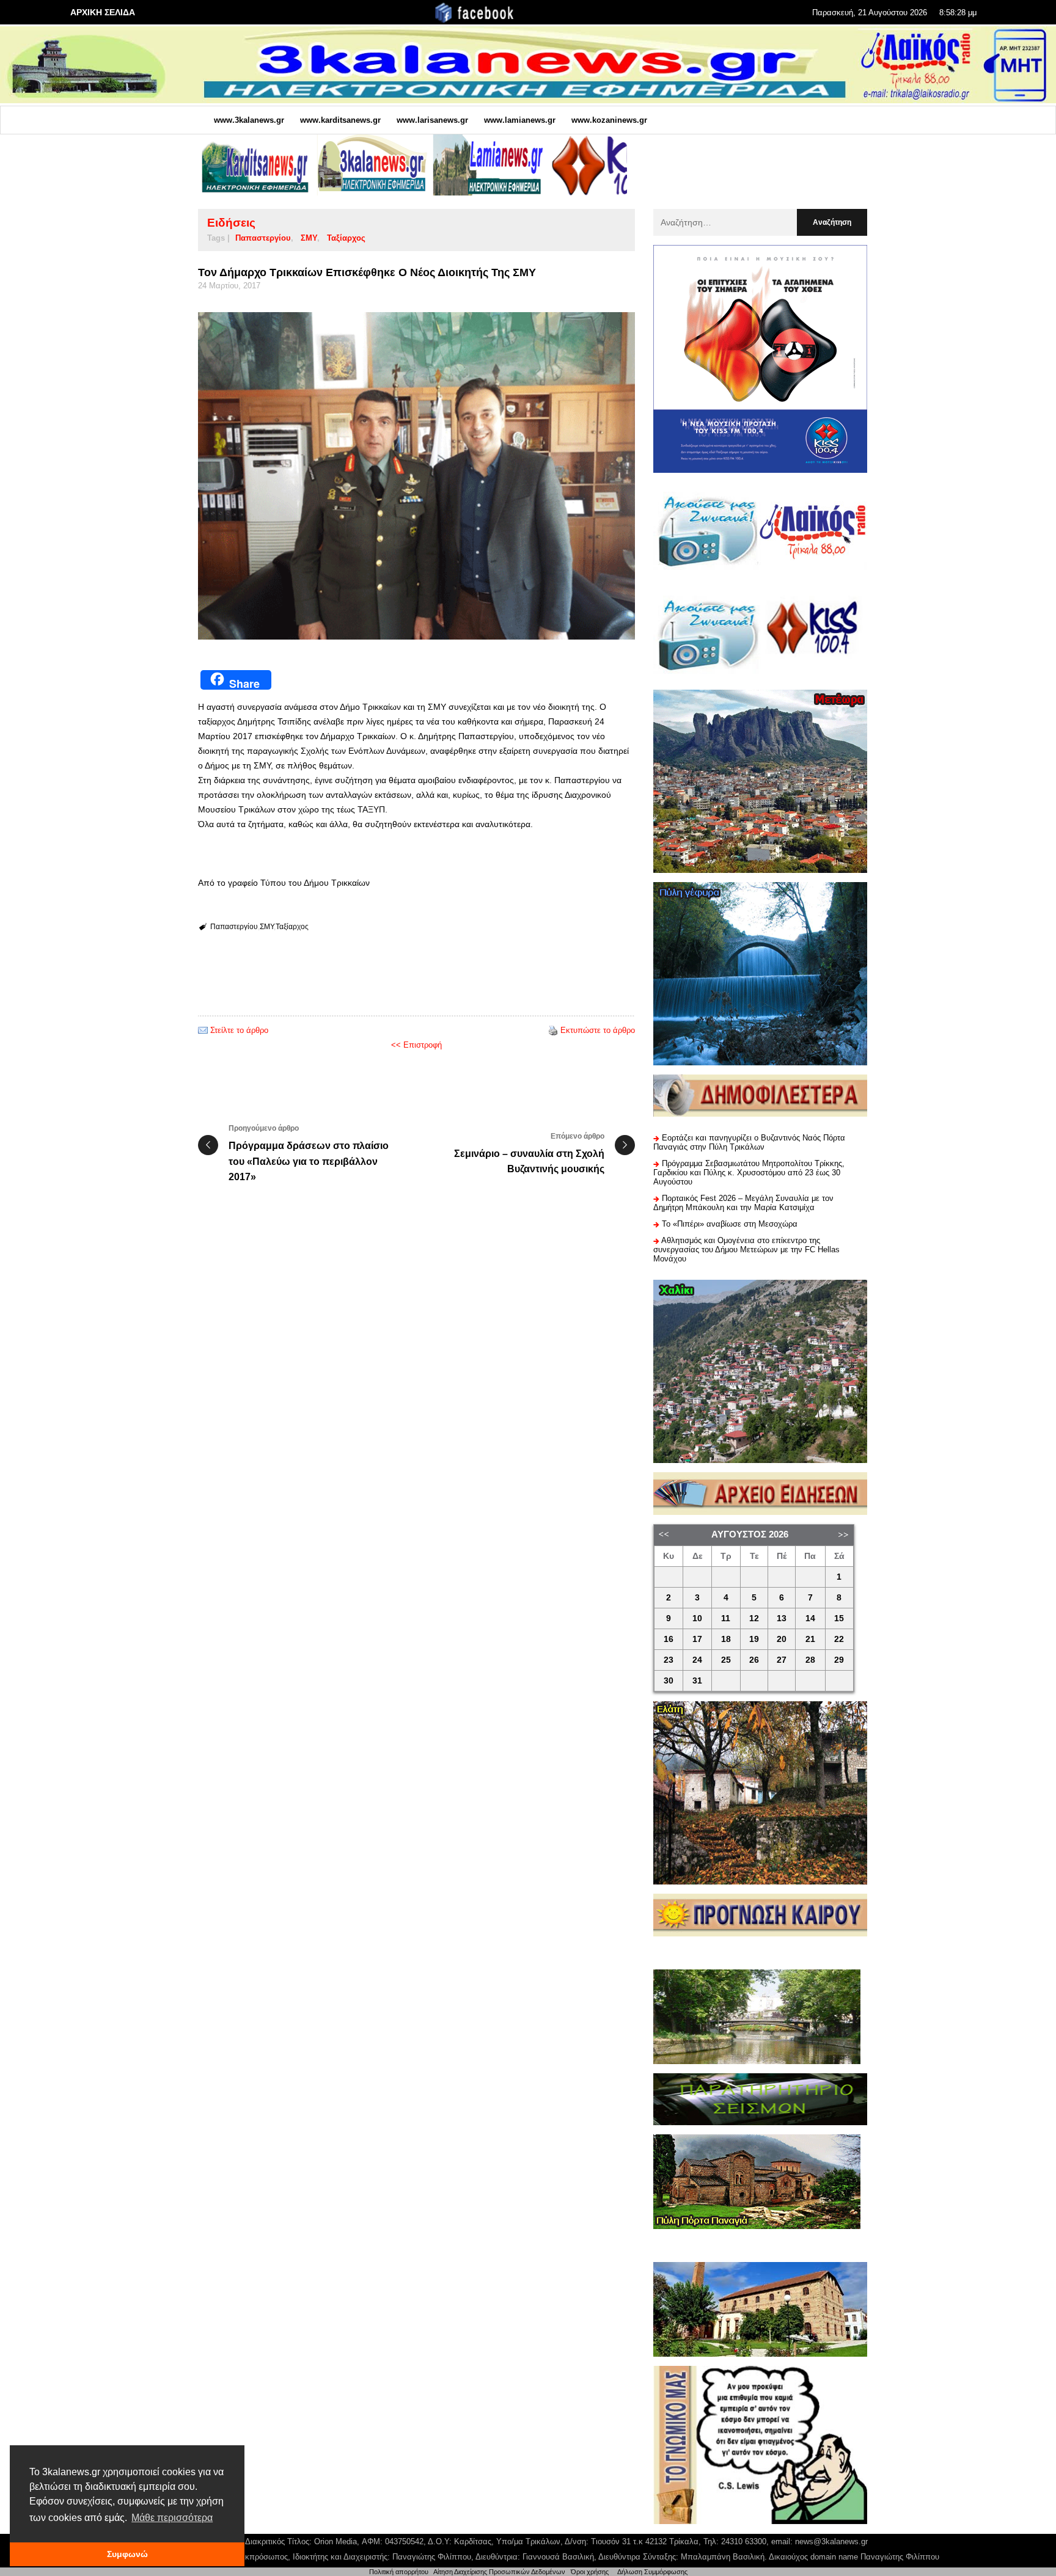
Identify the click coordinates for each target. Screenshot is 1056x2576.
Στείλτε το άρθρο (239, 1030)
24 (697, 1660)
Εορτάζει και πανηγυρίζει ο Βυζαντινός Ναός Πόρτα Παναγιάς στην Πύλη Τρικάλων (749, 1142)
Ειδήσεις (231, 223)
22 (839, 1639)
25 (726, 1660)
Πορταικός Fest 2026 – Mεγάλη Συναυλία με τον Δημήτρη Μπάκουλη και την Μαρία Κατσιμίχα (743, 1203)
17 (697, 1639)
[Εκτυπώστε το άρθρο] (553, 1030)
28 (810, 1660)
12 (754, 1618)
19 (754, 1639)
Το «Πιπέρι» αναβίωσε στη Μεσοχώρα (730, 1224)
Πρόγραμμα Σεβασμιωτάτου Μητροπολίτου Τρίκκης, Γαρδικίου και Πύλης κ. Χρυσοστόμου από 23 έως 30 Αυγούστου (749, 1173)
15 (839, 1618)
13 (782, 1618)
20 (782, 1639)
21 (810, 1639)
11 (726, 1618)
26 (754, 1660)
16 (669, 1639)
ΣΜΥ (309, 238)
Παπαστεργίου (263, 238)
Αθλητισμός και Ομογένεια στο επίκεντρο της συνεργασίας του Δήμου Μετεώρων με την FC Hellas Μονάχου (746, 1250)
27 (782, 1660)
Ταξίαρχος (346, 238)
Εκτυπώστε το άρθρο (598, 1030)
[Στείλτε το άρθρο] (203, 1030)
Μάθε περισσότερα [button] (172, 2518)
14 (810, 1618)
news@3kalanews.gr (831, 2541)
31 (697, 1681)
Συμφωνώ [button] (127, 2554)
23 (669, 1660)
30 (669, 1681)
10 (697, 1618)
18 (726, 1639)
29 (839, 1660)
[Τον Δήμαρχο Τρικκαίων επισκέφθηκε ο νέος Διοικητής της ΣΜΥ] (416, 476)
